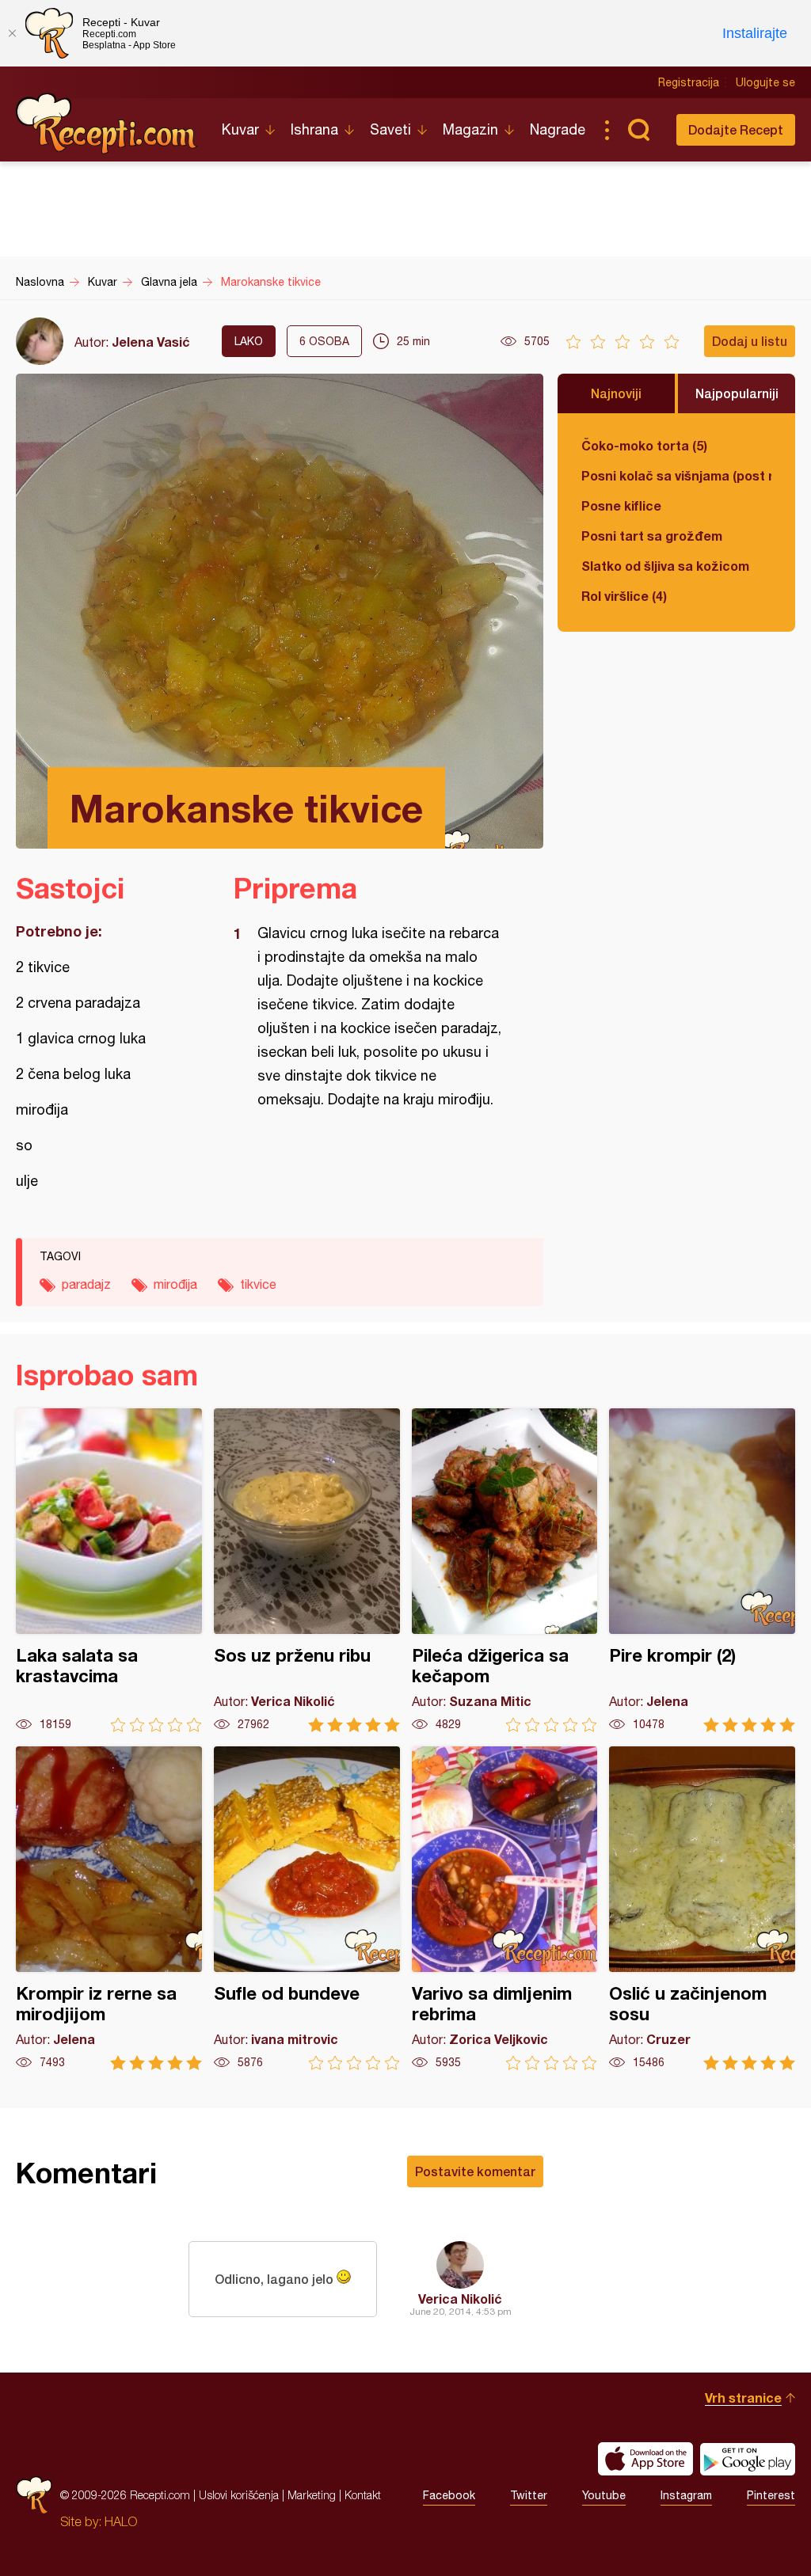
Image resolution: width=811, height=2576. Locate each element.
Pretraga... (638, 130)
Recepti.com (107, 123)
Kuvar (240, 129)
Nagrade (558, 129)
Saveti (390, 129)
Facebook (449, 2495)
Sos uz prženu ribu (307, 1570)
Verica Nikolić (460, 2299)
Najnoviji (616, 393)
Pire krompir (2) (702, 1570)
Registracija (689, 82)
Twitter (529, 2495)
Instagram (686, 2495)
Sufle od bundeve (307, 1908)
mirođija (175, 1284)
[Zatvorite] (12, 33)
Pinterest (771, 2495)
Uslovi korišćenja (239, 2495)
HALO (121, 2521)
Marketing (312, 2495)
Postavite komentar (475, 2171)
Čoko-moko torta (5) (644, 445)
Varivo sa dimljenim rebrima (505, 1908)
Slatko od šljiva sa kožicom (665, 566)
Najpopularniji (737, 393)
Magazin (470, 129)
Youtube (604, 2495)
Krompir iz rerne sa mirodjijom (109, 1908)
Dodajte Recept (736, 129)
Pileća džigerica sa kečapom (505, 1570)
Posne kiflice (621, 505)
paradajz (86, 1284)
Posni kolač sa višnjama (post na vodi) (676, 475)
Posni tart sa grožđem (652, 536)
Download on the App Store (645, 2459)
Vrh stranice (743, 2397)
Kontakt (363, 2495)
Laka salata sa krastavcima (109, 1570)
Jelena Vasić (151, 342)
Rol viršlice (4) (624, 596)
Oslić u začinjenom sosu (702, 1908)
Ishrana (314, 129)
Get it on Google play (748, 2459)
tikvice (258, 1284)
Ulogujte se (765, 82)
